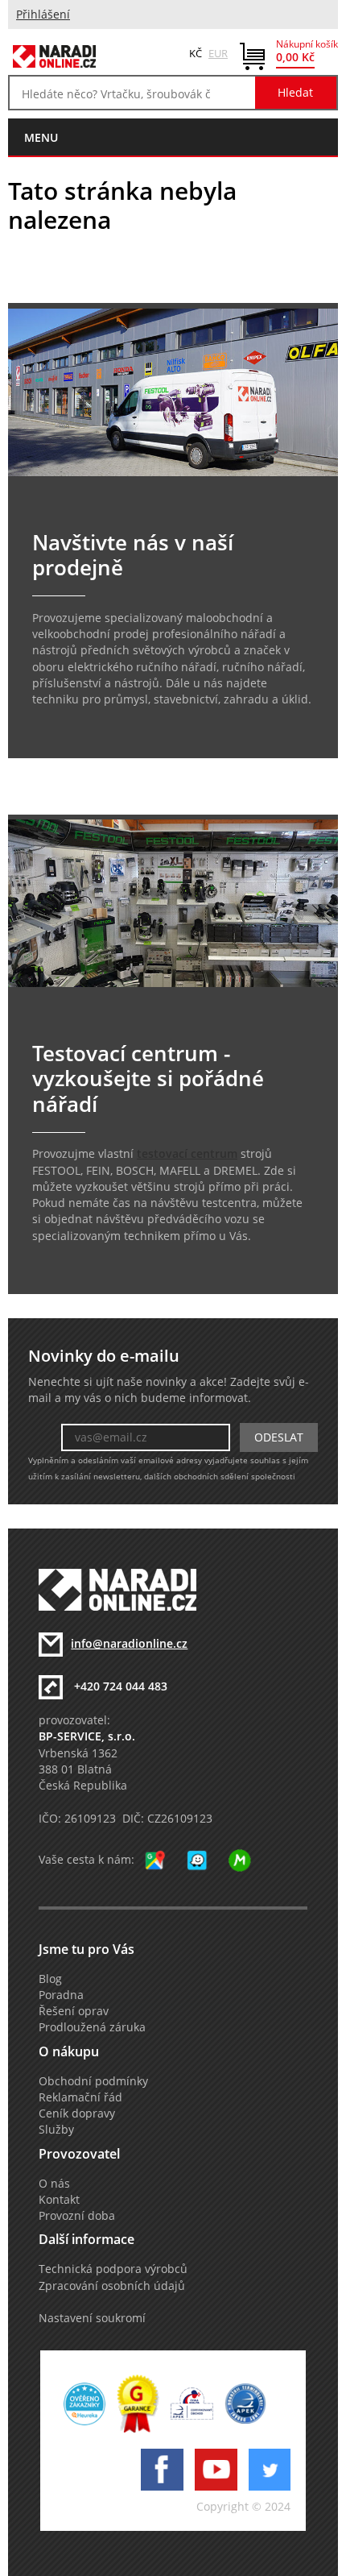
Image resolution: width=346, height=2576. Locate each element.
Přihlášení (43, 15)
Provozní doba (77, 2216)
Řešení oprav (74, 2011)
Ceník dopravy (77, 2113)
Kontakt (59, 2200)
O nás (54, 2184)
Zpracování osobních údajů (112, 2286)
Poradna (61, 1995)
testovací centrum (187, 1154)
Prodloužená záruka (92, 2027)
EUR (218, 53)
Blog (50, 1979)
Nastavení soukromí (92, 2318)
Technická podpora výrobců (113, 2269)
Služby (56, 2130)
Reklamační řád (80, 2097)
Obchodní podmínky (93, 2081)
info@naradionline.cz (129, 1644)
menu (41, 137)
